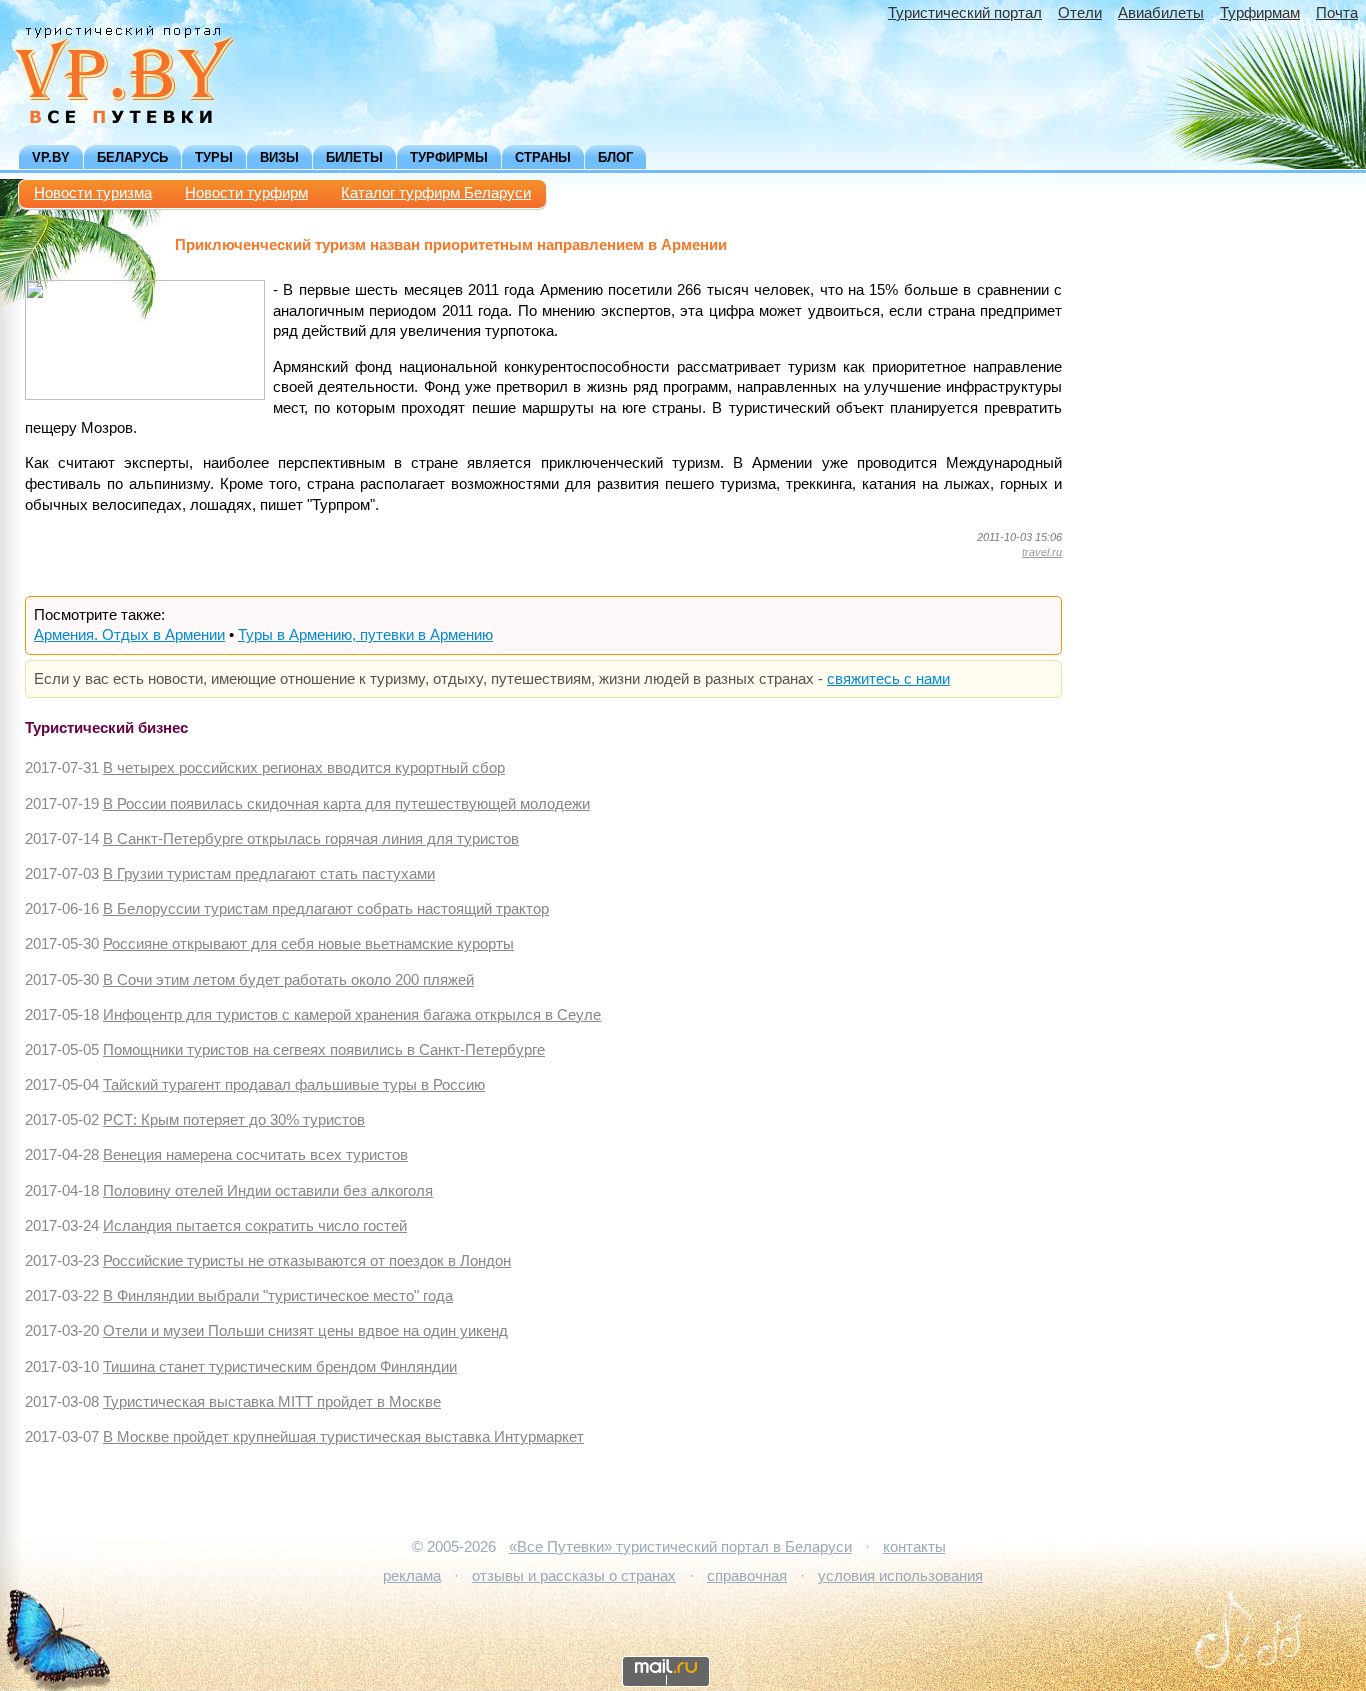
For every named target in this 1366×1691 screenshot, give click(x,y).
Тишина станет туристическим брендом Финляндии (280, 1367)
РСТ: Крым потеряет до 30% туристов (234, 1120)
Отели (1080, 13)
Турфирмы (449, 157)
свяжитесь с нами (888, 679)
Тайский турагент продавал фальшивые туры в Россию (294, 1085)
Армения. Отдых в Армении (129, 635)
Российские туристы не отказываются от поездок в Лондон (307, 1261)
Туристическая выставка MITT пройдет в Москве (272, 1402)
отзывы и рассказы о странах (574, 1576)
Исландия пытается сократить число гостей (255, 1226)
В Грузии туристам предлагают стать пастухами (269, 874)
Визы (279, 157)
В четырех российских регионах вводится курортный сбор (304, 768)
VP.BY (51, 157)
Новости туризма (93, 193)
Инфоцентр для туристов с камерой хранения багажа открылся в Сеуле (352, 1015)
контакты (914, 1547)
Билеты (354, 157)
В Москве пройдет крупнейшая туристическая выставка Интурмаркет (343, 1437)
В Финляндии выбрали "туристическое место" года (278, 1296)
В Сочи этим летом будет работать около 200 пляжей (288, 980)
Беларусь (132, 157)
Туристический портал (965, 13)
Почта (1337, 13)
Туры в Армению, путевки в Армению (365, 635)
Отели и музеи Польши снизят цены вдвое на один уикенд (305, 1331)
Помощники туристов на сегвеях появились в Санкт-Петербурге (324, 1050)
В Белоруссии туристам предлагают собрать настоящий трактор (326, 909)
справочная (747, 1576)
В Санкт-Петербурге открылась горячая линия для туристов (311, 839)
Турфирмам (1260, 13)
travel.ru (1042, 552)
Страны (543, 157)
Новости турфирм (246, 193)
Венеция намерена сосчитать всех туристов (255, 1155)
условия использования (900, 1576)
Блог (615, 157)
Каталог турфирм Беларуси (436, 193)
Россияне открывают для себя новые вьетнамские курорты (308, 944)
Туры (214, 157)
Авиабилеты (1161, 13)
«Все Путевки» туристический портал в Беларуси (680, 1547)
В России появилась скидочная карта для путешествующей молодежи (346, 804)
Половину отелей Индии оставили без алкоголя (268, 1191)
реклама (412, 1576)
